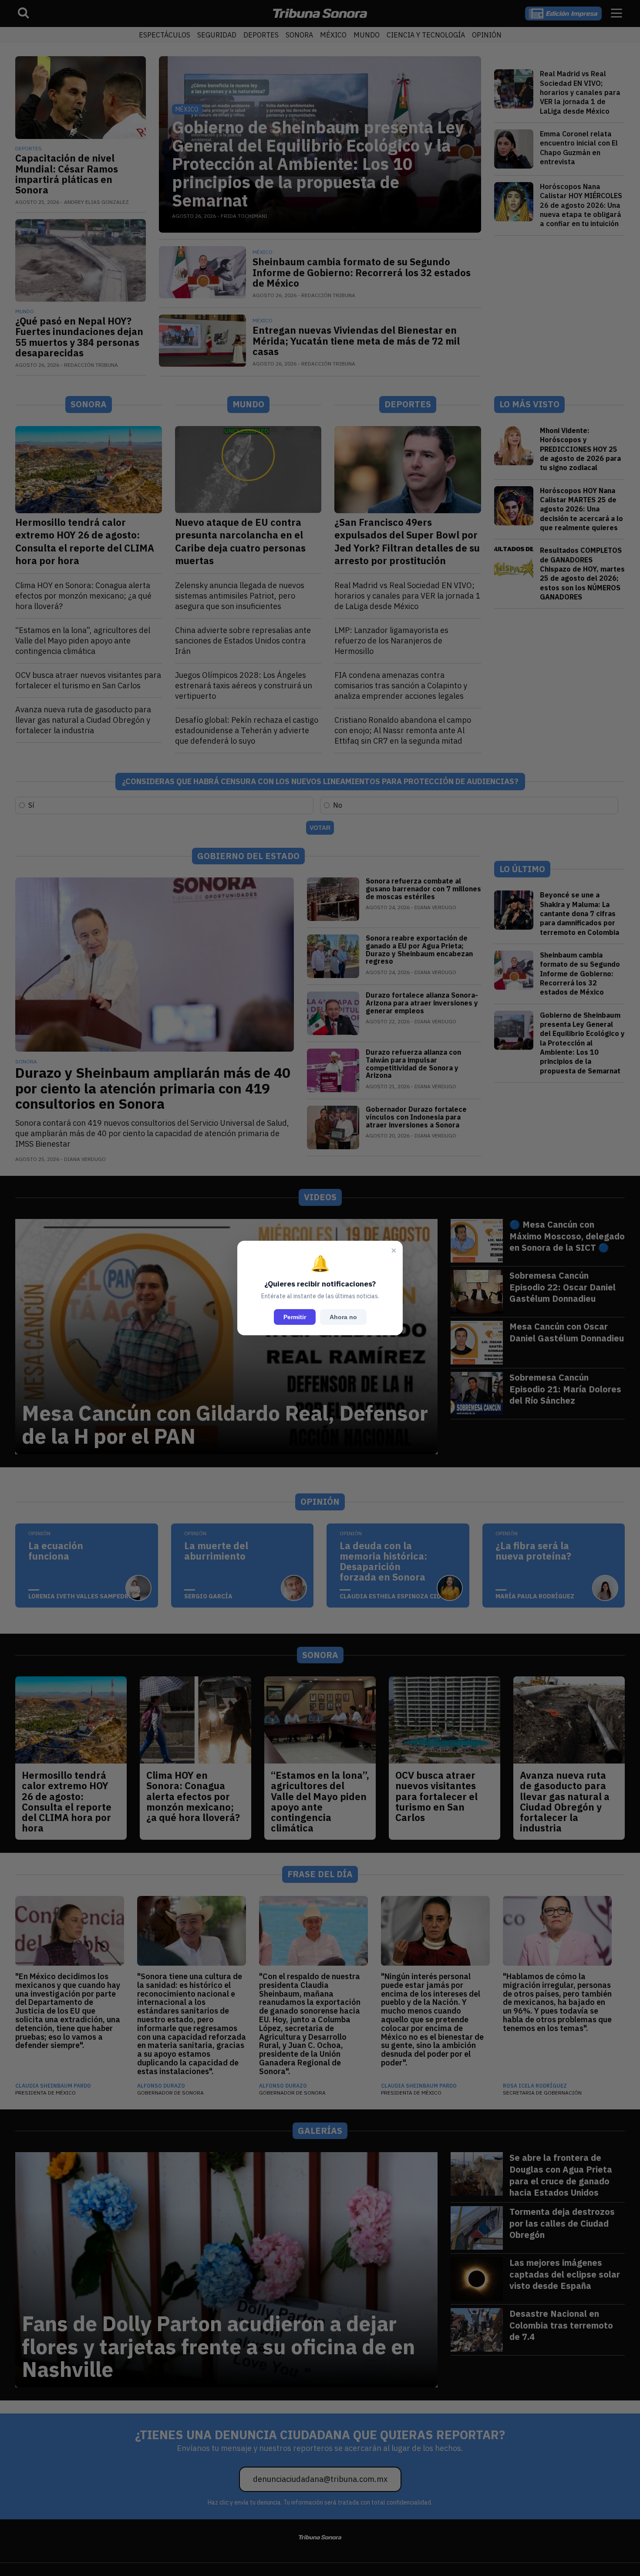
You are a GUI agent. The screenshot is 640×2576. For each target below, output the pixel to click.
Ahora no (343, 1317)
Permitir (295, 1317)
